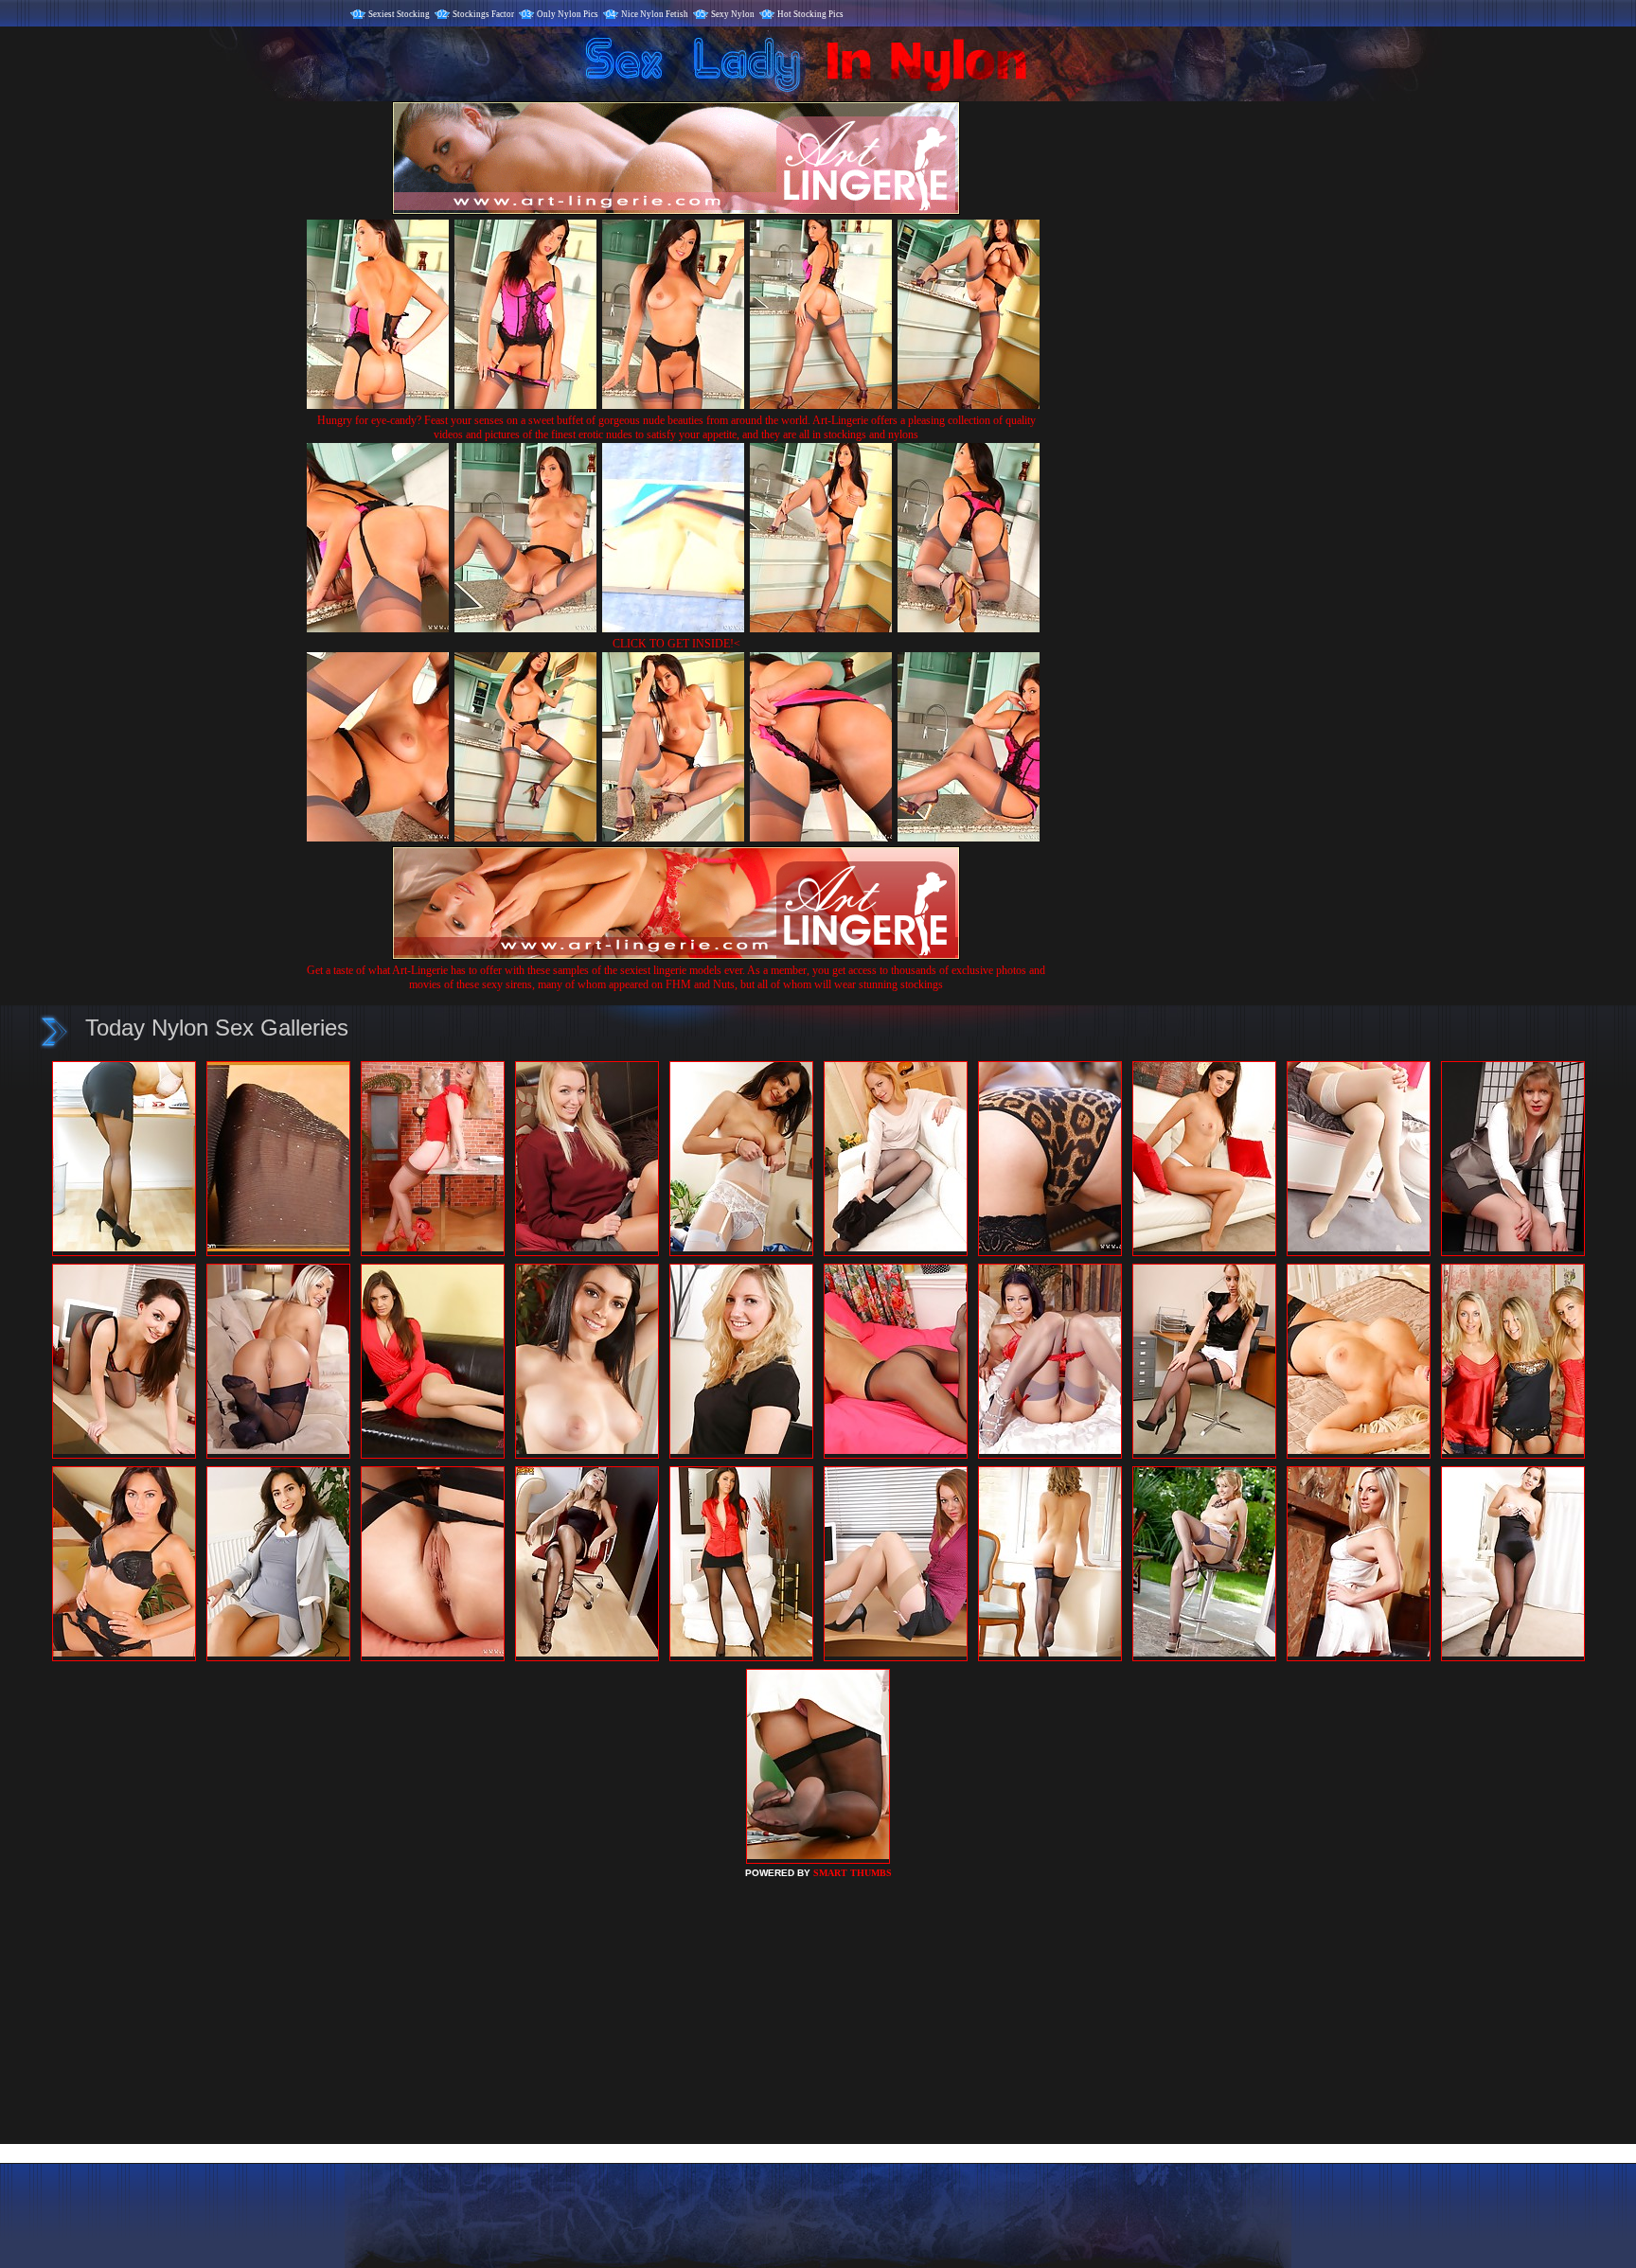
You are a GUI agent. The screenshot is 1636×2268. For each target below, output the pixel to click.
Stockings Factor (483, 14)
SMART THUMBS (853, 1873)
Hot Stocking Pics (810, 14)
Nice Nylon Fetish (655, 14)
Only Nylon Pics (568, 14)
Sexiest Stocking (399, 14)
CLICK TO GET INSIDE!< (676, 644)
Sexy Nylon (733, 14)
